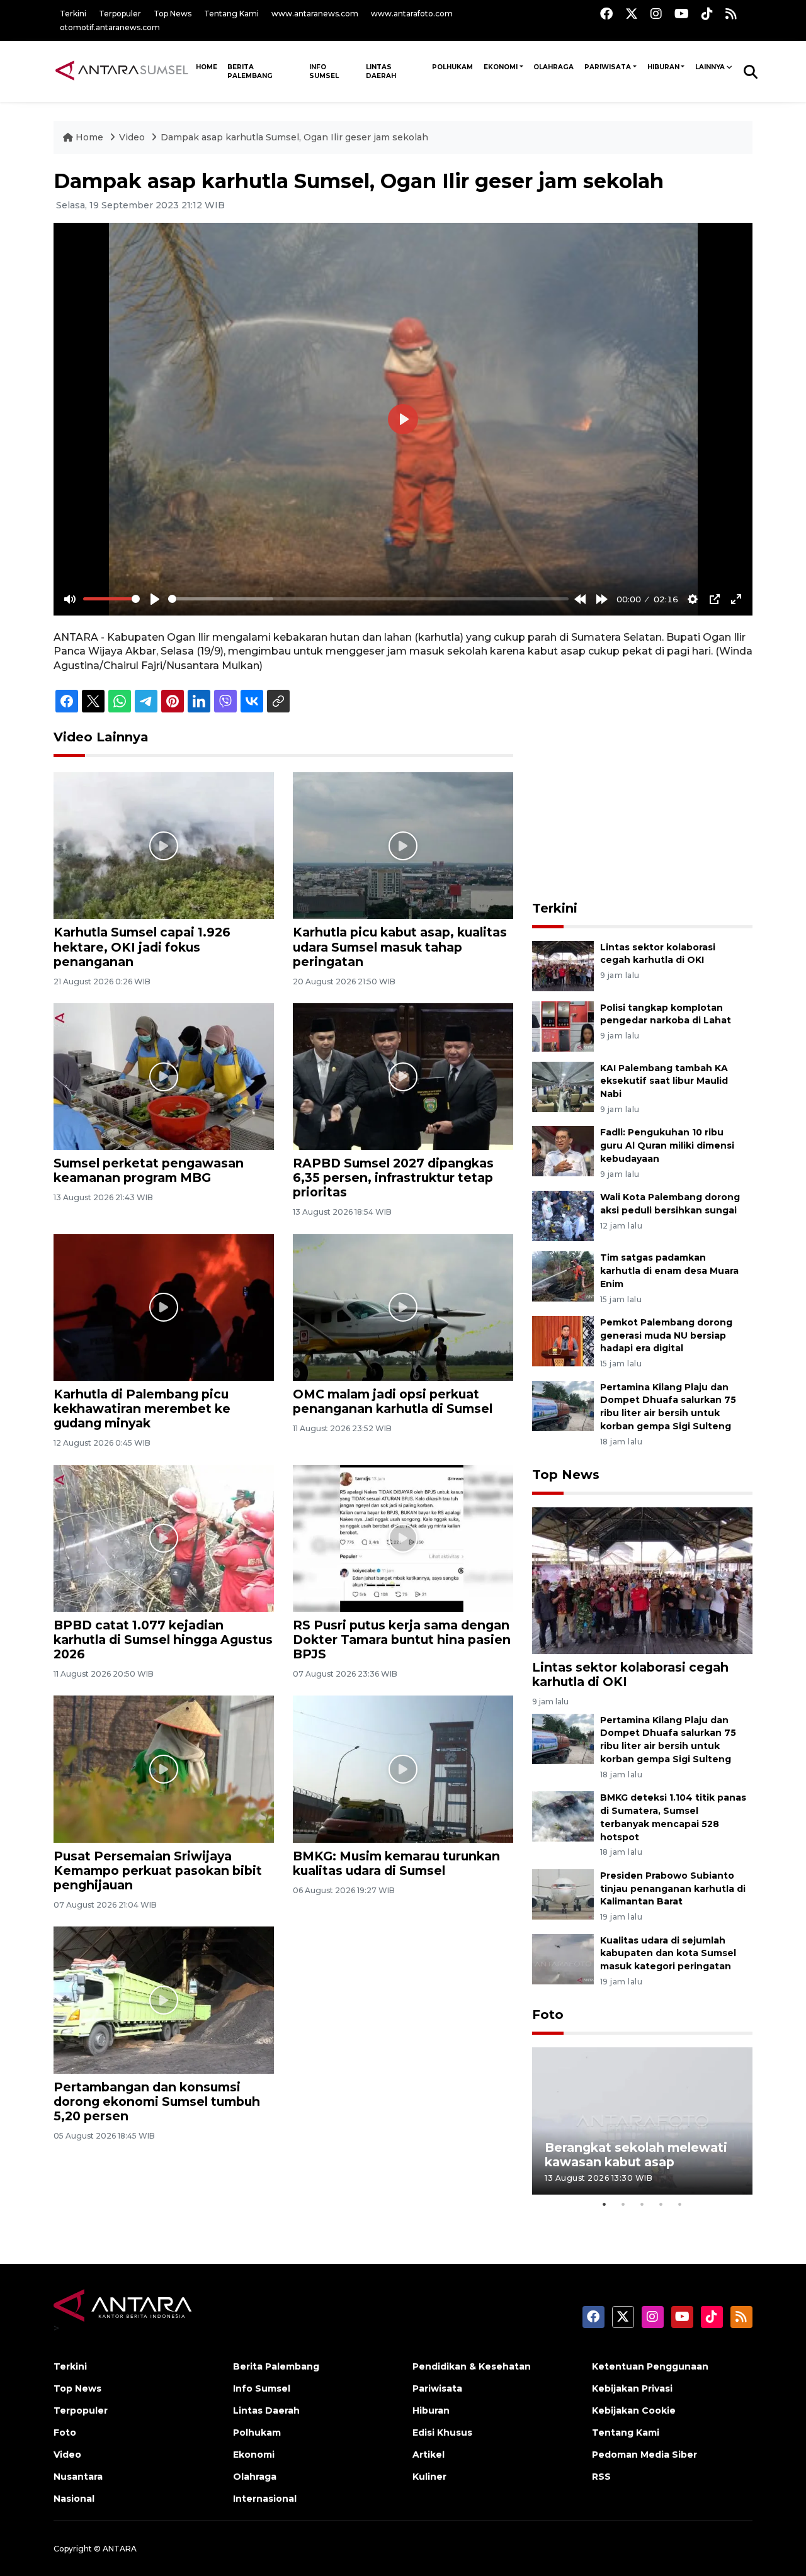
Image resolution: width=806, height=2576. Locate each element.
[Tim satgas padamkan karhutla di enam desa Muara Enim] (563, 1275)
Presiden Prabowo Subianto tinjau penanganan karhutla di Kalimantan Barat (673, 1889)
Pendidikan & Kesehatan (472, 2366)
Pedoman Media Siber (644, 2455)
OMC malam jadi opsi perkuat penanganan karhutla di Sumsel (393, 1401)
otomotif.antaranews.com (110, 27)
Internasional (265, 2499)
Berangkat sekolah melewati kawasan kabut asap (636, 2155)
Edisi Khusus (442, 2433)
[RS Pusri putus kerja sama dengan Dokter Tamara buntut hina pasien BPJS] (403, 1538)
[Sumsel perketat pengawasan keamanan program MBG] (164, 1076)
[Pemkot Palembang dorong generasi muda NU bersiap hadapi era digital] (563, 1340)
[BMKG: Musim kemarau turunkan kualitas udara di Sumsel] (403, 1768)
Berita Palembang (250, 71)
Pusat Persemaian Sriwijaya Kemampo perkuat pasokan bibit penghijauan (158, 1870)
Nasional (74, 2499)
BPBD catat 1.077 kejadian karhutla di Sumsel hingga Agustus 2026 (163, 1640)
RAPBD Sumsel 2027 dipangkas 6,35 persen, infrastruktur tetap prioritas (393, 1178)
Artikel (429, 2455)
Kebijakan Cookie (634, 2410)
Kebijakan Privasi (632, 2388)
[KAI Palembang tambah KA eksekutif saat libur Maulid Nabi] (563, 1086)
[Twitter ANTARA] (632, 14)
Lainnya (710, 67)
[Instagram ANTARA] (656, 14)
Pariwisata (608, 67)
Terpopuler (120, 14)
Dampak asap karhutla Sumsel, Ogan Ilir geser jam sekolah (294, 137)
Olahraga (553, 67)
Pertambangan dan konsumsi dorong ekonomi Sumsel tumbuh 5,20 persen (157, 2101)
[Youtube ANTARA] (682, 14)
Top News (173, 14)
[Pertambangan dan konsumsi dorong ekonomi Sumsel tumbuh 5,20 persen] (164, 1999)
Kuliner (429, 2477)
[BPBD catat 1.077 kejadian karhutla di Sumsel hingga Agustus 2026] (164, 1538)
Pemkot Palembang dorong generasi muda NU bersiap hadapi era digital (666, 1336)
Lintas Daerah (381, 71)
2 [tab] (623, 2204)
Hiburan (663, 67)
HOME (207, 67)
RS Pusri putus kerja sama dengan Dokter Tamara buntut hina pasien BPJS (402, 1640)
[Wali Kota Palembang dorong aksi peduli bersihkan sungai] (563, 1215)
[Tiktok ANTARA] (707, 14)
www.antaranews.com (315, 14)
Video (132, 137)
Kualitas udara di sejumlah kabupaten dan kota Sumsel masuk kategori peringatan (668, 1954)
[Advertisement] (642, 808)
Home (89, 137)
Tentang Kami (231, 14)
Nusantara (78, 2477)
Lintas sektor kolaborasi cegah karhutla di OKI (630, 1674)
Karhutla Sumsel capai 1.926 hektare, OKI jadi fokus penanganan (142, 947)
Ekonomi (501, 67)
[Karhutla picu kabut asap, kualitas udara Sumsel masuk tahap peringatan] (403, 845)
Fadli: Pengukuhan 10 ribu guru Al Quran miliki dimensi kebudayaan (667, 1145)
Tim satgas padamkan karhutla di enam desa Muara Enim (669, 1271)
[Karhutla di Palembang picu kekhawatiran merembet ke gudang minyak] (164, 1307)
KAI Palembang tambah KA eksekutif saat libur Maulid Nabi (664, 1081)
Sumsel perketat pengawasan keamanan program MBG (149, 1170)
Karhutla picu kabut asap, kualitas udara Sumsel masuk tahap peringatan (400, 947)
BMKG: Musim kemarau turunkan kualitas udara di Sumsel (396, 1863)
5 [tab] (680, 2204)
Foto (548, 2015)
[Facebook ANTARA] (606, 14)
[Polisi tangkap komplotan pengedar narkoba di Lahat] (563, 1026)
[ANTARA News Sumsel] (122, 71)
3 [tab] (642, 2204)
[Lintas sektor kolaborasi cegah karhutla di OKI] (563, 965)
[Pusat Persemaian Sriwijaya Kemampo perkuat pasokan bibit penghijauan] (164, 1768)
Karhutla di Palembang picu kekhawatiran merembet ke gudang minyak (142, 1409)
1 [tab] (604, 2204)
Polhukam (452, 67)
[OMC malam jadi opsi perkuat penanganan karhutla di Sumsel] (403, 1307)
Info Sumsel (324, 71)
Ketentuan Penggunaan (650, 2366)
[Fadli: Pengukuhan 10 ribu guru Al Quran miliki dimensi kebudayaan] (563, 1151)
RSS (601, 2477)
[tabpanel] (642, 2121)
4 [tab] (661, 2204)
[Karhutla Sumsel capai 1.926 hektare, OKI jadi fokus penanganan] (164, 845)
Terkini (73, 14)
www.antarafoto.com (412, 14)
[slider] (111, 599)
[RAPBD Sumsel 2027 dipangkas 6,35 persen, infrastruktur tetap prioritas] (403, 1076)
